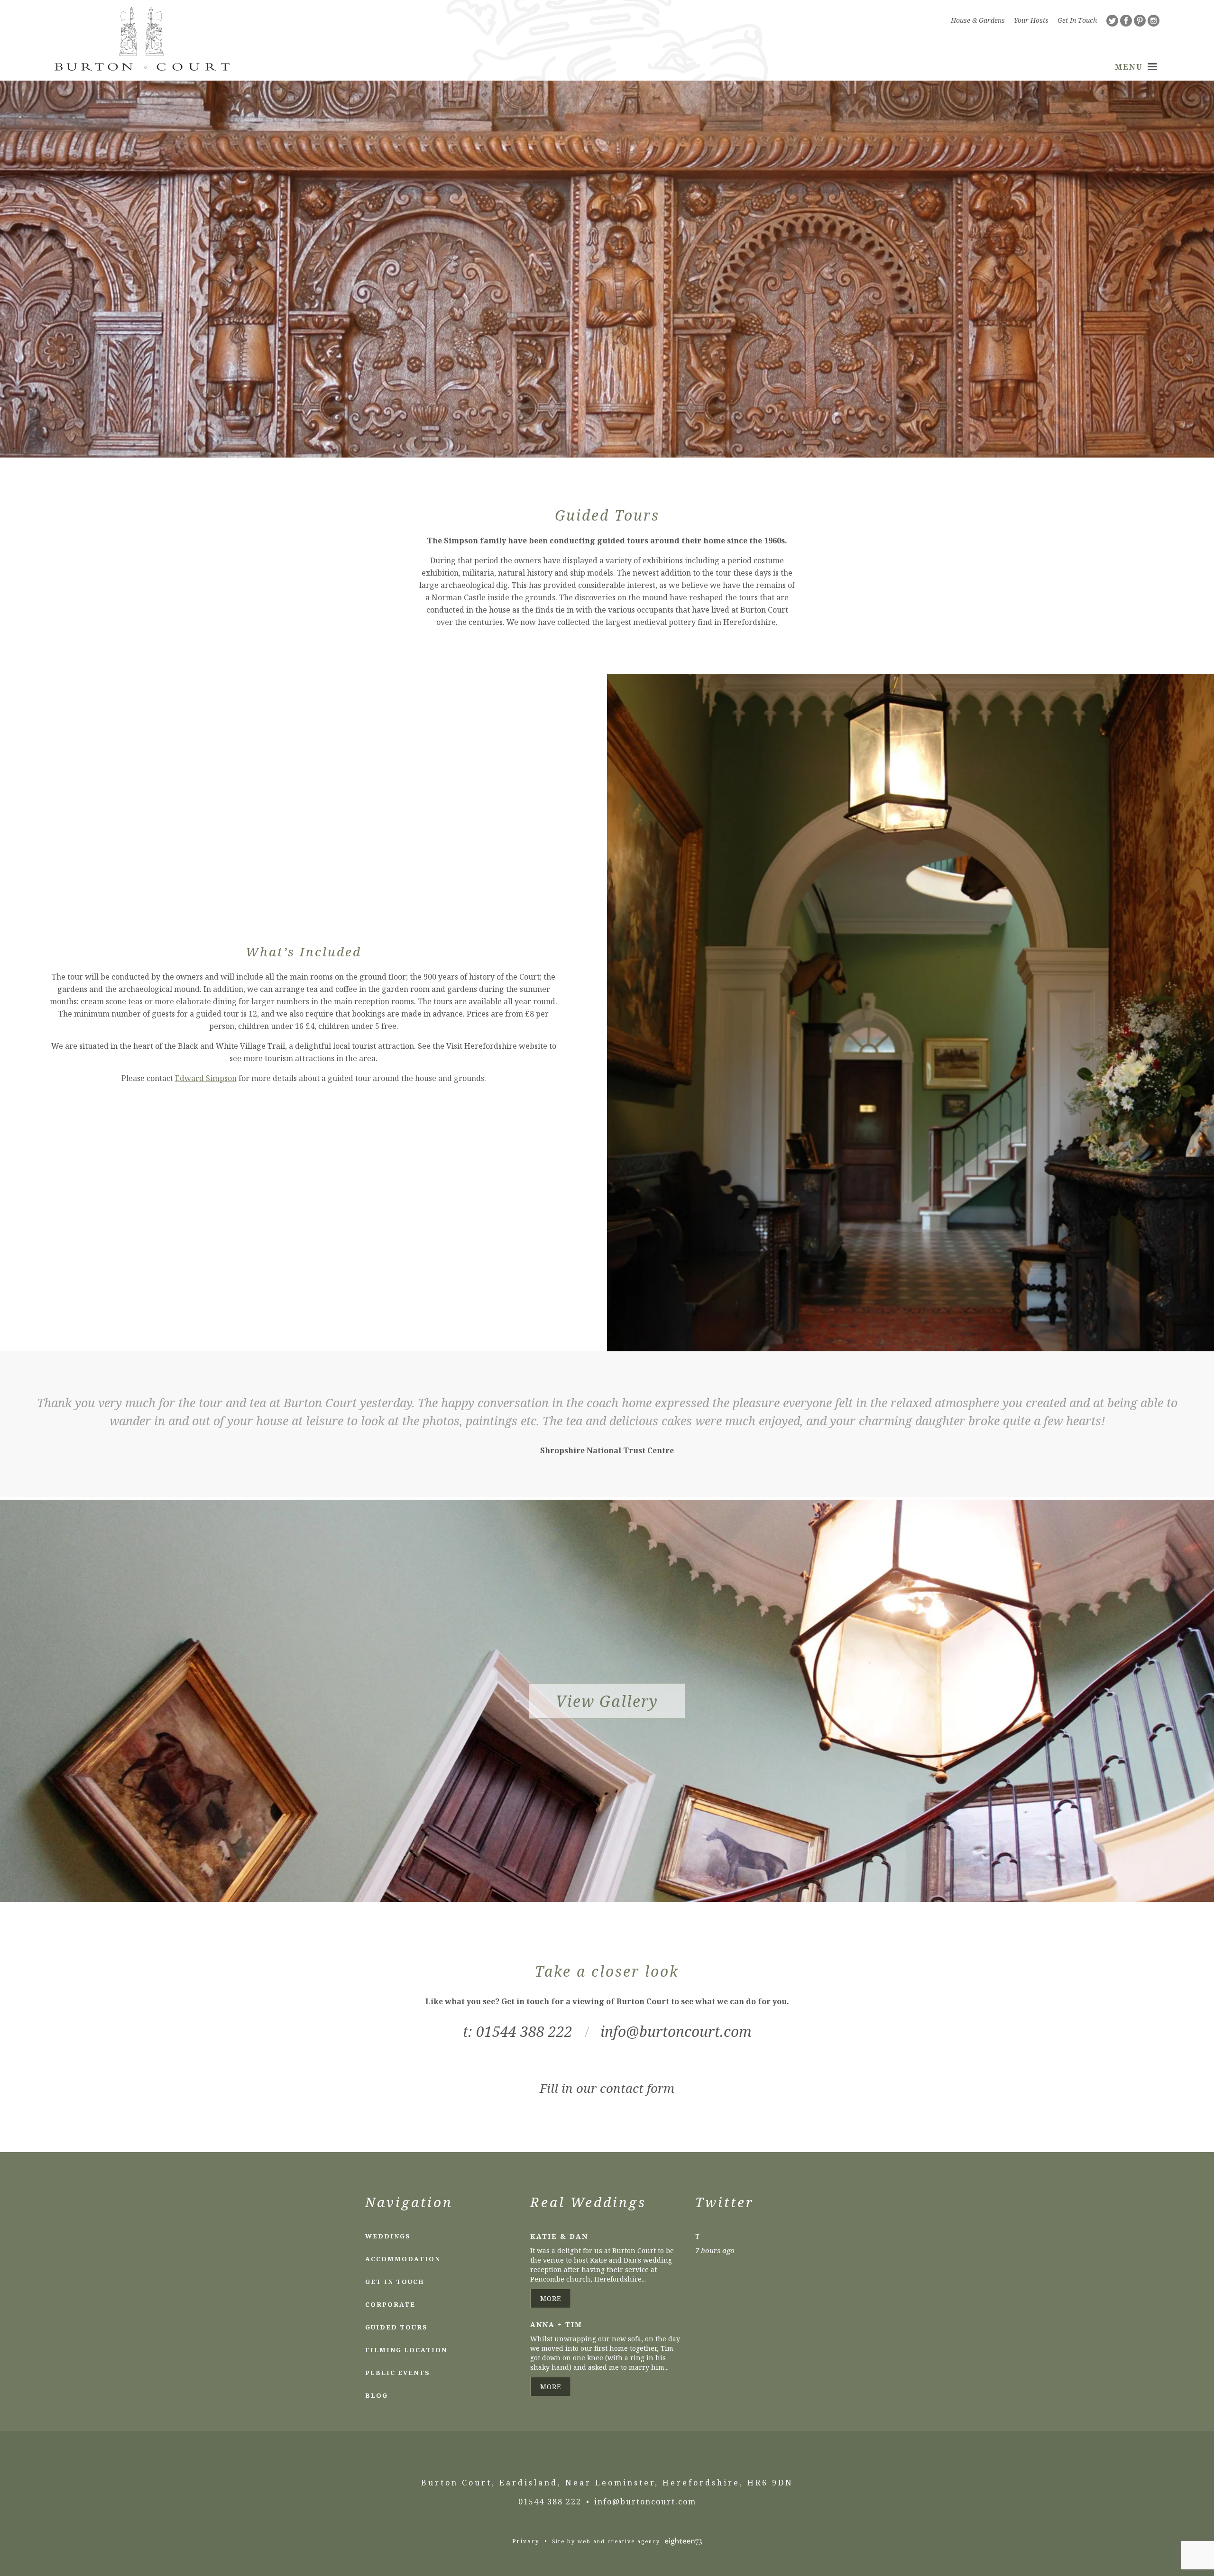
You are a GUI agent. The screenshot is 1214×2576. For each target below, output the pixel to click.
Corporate (390, 2304)
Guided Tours (396, 2327)
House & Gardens (978, 20)
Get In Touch (1077, 20)
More (551, 2298)
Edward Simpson (206, 1078)
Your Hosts (1031, 20)
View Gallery (607, 1701)
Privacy (526, 2541)
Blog (377, 2395)
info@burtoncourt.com (676, 2031)
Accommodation (403, 2259)
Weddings (388, 2236)
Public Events (398, 2373)
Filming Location (406, 2350)
